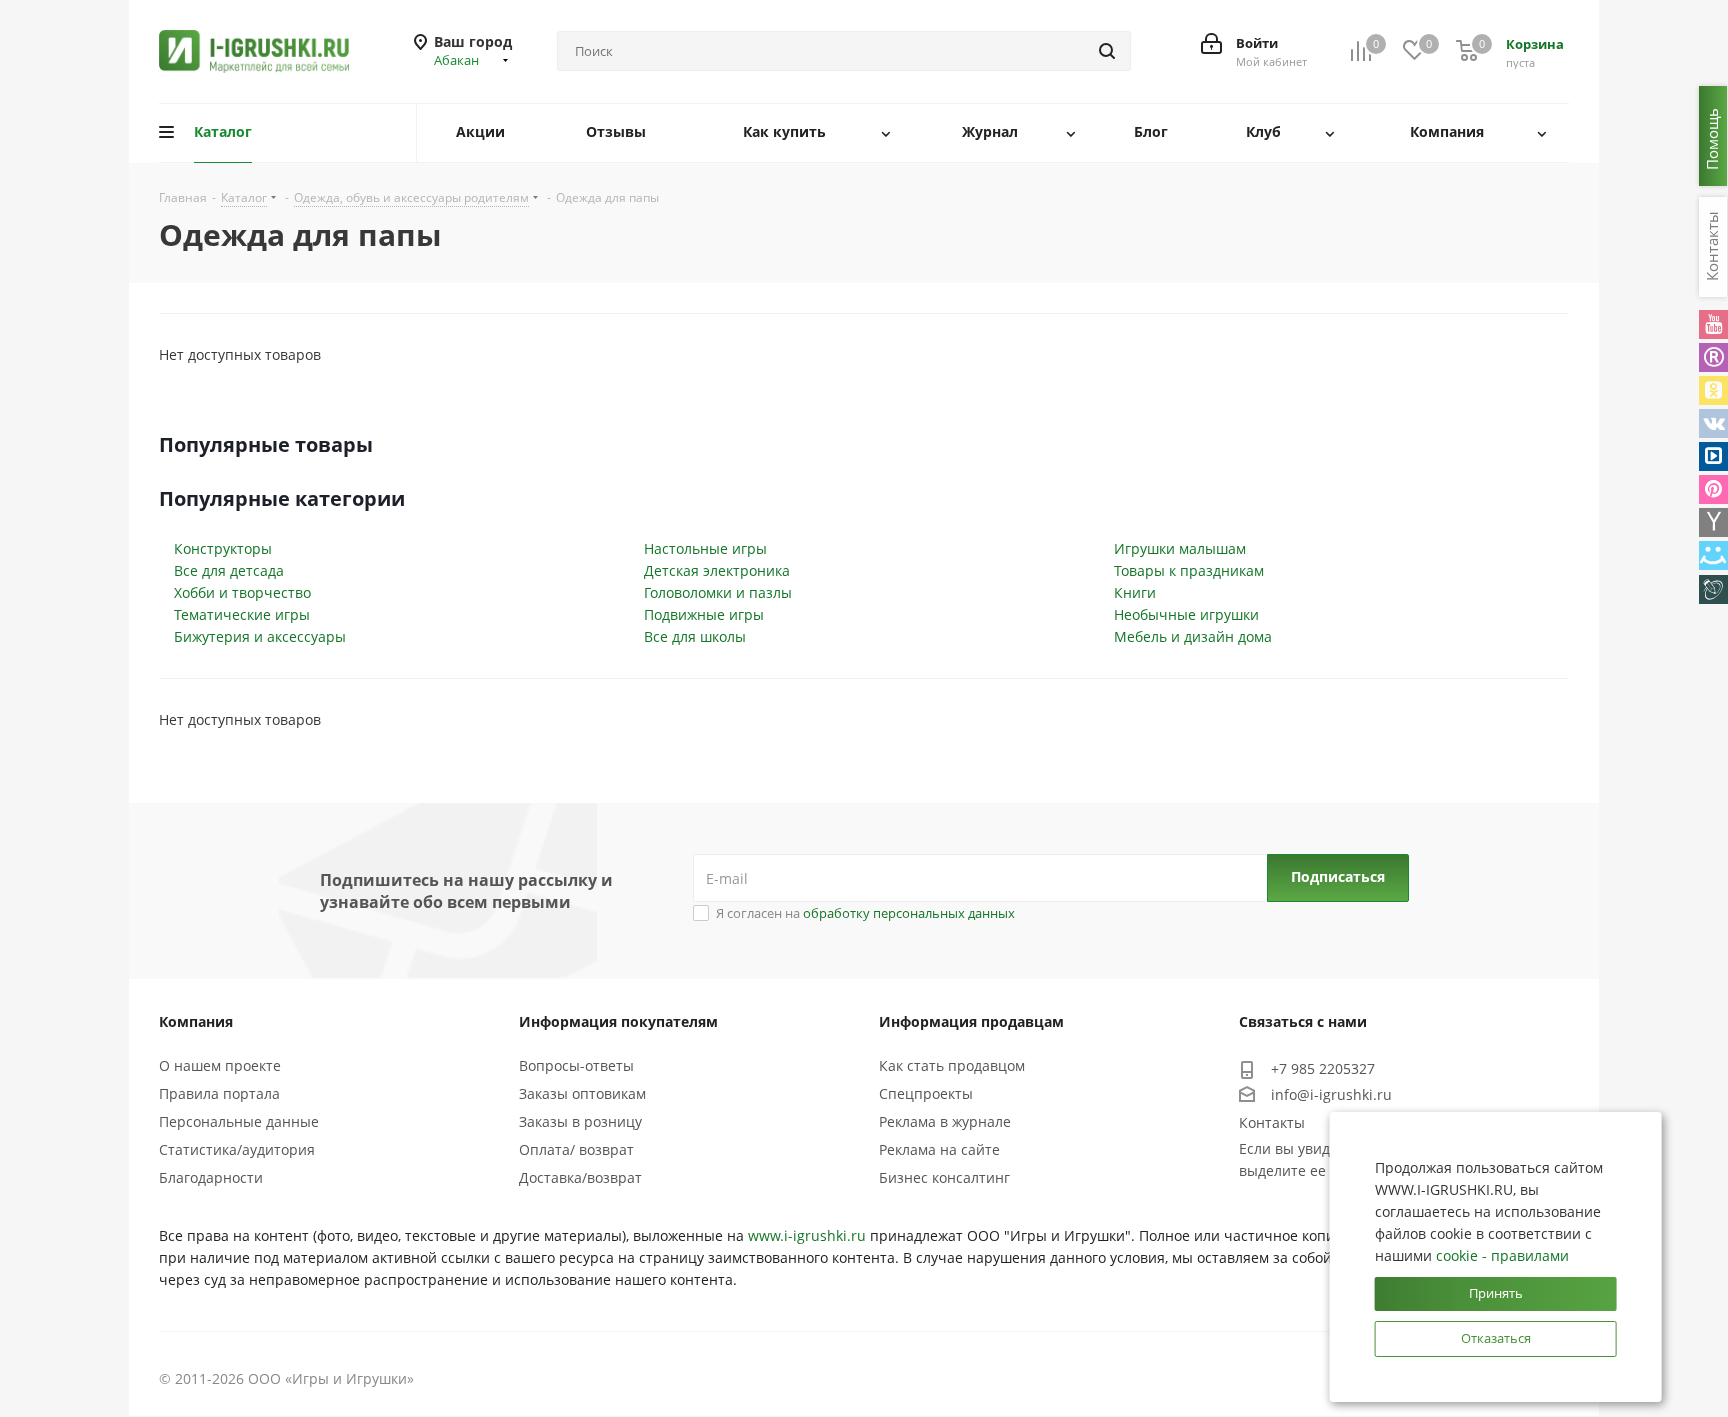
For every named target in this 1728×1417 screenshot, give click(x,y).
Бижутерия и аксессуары (260, 636)
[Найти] (1107, 51)
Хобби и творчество (242, 592)
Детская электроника (717, 570)
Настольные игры (705, 548)
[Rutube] (1713, 357)
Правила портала (219, 1093)
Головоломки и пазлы (718, 592)
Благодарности (211, 1177)
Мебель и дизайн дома (1193, 636)
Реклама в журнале (945, 1121)
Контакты (1272, 1122)
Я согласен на (865, 913)
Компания (196, 1021)
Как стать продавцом (952, 1065)
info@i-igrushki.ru (1331, 1094)
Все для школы (695, 636)
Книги (1135, 592)
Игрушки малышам (1180, 548)
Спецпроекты (926, 1093)
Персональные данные (239, 1121)
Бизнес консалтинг (944, 1177)
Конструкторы (223, 548)
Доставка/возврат (580, 1177)
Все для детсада (229, 570)
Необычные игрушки (1186, 614)
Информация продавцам (971, 1021)
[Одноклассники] (1713, 390)
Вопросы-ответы (576, 1065)
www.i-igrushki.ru (807, 1235)
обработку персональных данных (909, 913)
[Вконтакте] (1713, 423)
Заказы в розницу (580, 1121)
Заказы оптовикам (582, 1093)
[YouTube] (1713, 324)
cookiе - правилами (1502, 1255)
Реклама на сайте (939, 1149)
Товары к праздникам (1189, 570)
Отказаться (1496, 1338)
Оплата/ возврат (576, 1149)
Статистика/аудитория (237, 1149)
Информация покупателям (618, 1021)
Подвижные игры (704, 614)
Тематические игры (242, 614)
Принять (1496, 1293)
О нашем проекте (220, 1065)
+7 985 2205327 (1323, 1068)
